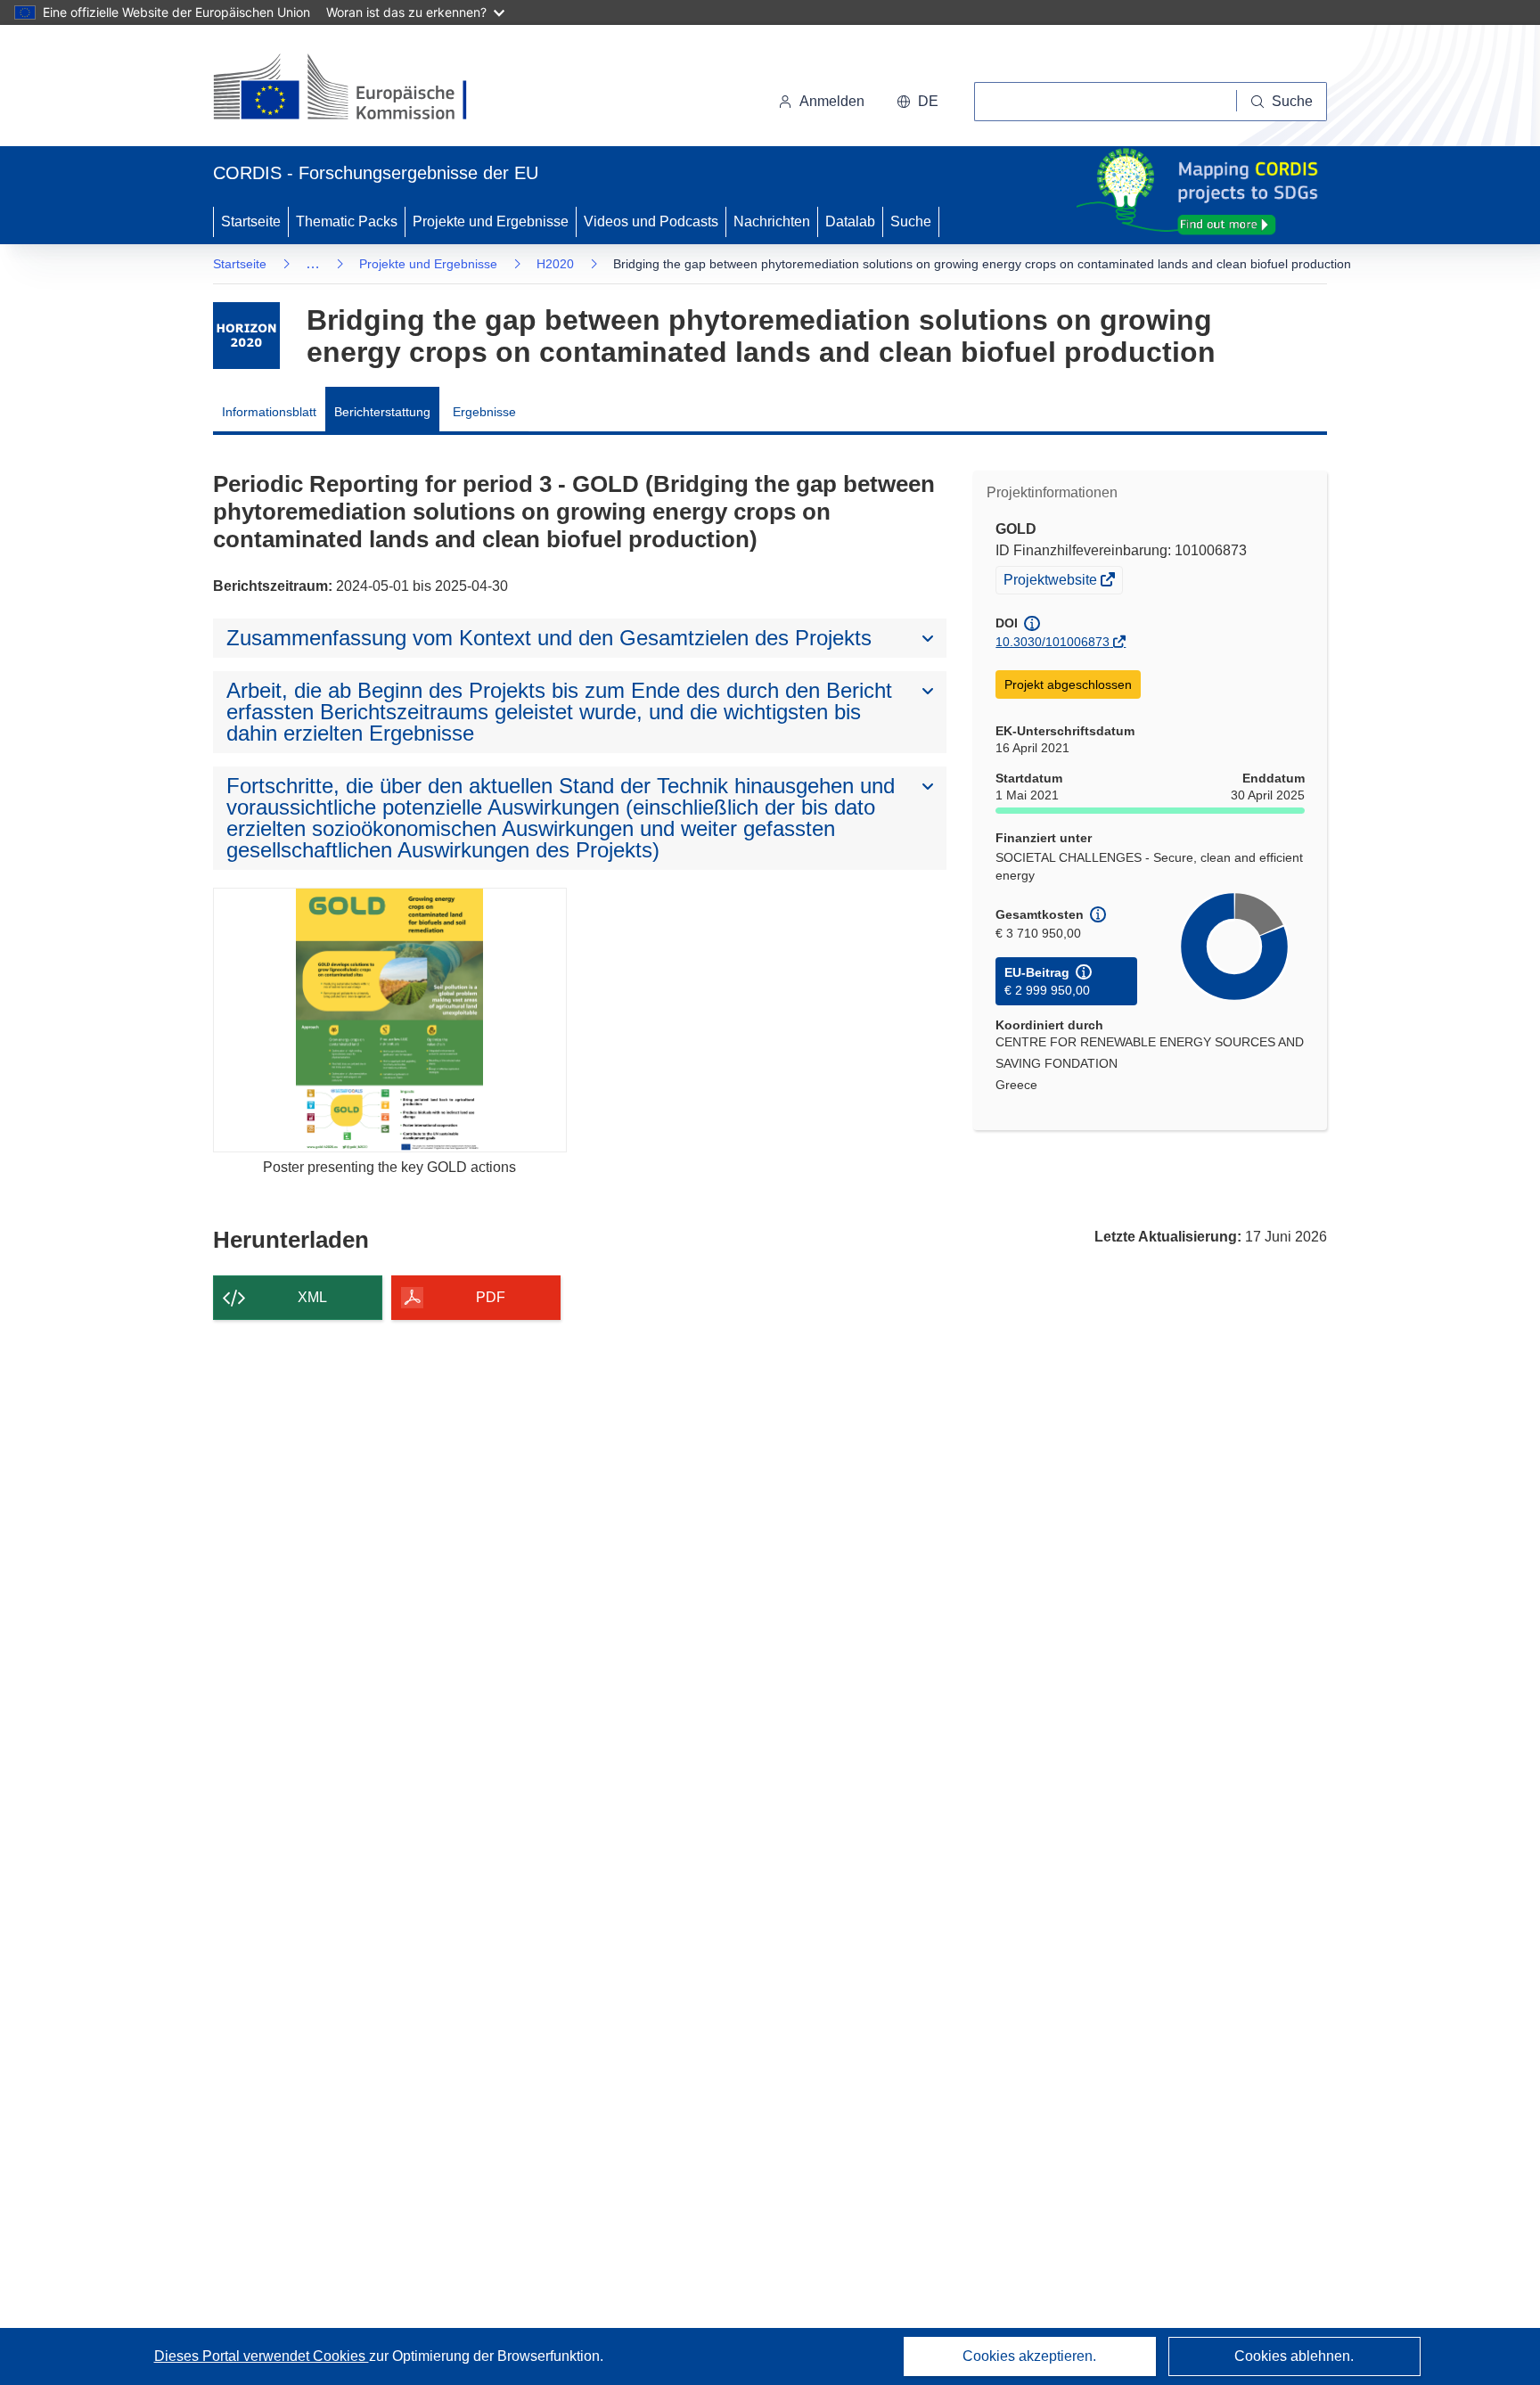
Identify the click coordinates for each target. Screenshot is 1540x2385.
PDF (491, 1297)
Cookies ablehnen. (1294, 2356)
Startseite (251, 221)
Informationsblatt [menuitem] (269, 412)
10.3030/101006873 (1053, 642)
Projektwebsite (1052, 582)
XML (312, 1297)
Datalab (850, 221)
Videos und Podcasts (651, 221)
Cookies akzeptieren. (1029, 2356)
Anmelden (832, 101)
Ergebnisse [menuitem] (484, 412)
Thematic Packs (347, 221)
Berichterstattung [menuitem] (382, 412)
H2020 (555, 264)
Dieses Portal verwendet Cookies (262, 2356)
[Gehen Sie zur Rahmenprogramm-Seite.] (246, 336)
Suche (911, 221)
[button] (917, 102)
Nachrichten (772, 221)
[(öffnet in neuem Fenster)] (357, 89)
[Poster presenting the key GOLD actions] (390, 1020)
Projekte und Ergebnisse (491, 221)
